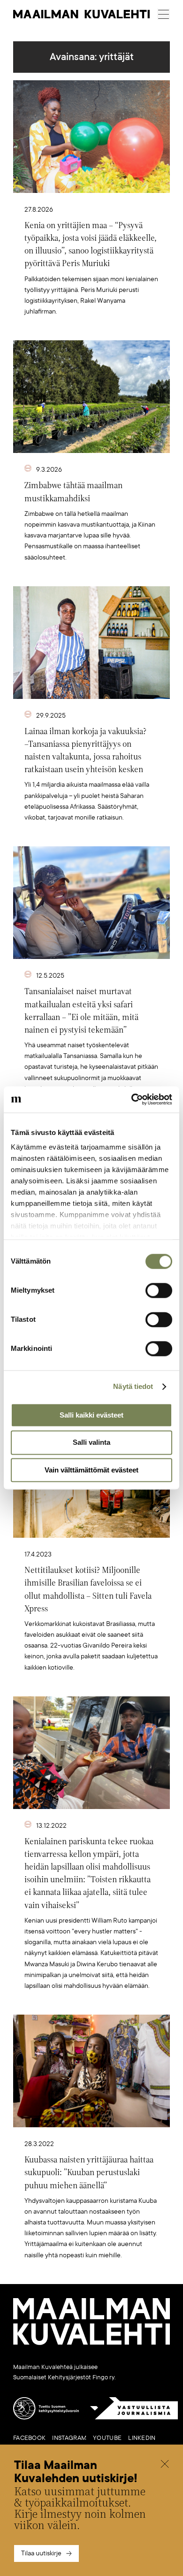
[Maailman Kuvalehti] (91, 2343)
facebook (29, 2438)
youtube (107, 2438)
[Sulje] (165, 2465)
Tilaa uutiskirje (41, 2553)
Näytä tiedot (133, 1386)
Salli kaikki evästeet (91, 1415)
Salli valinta (91, 1443)
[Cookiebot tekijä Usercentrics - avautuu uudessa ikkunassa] (132, 1099)
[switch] (159, 1290)
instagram (69, 2438)
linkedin (142, 2438)
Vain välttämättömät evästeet (91, 1470)
